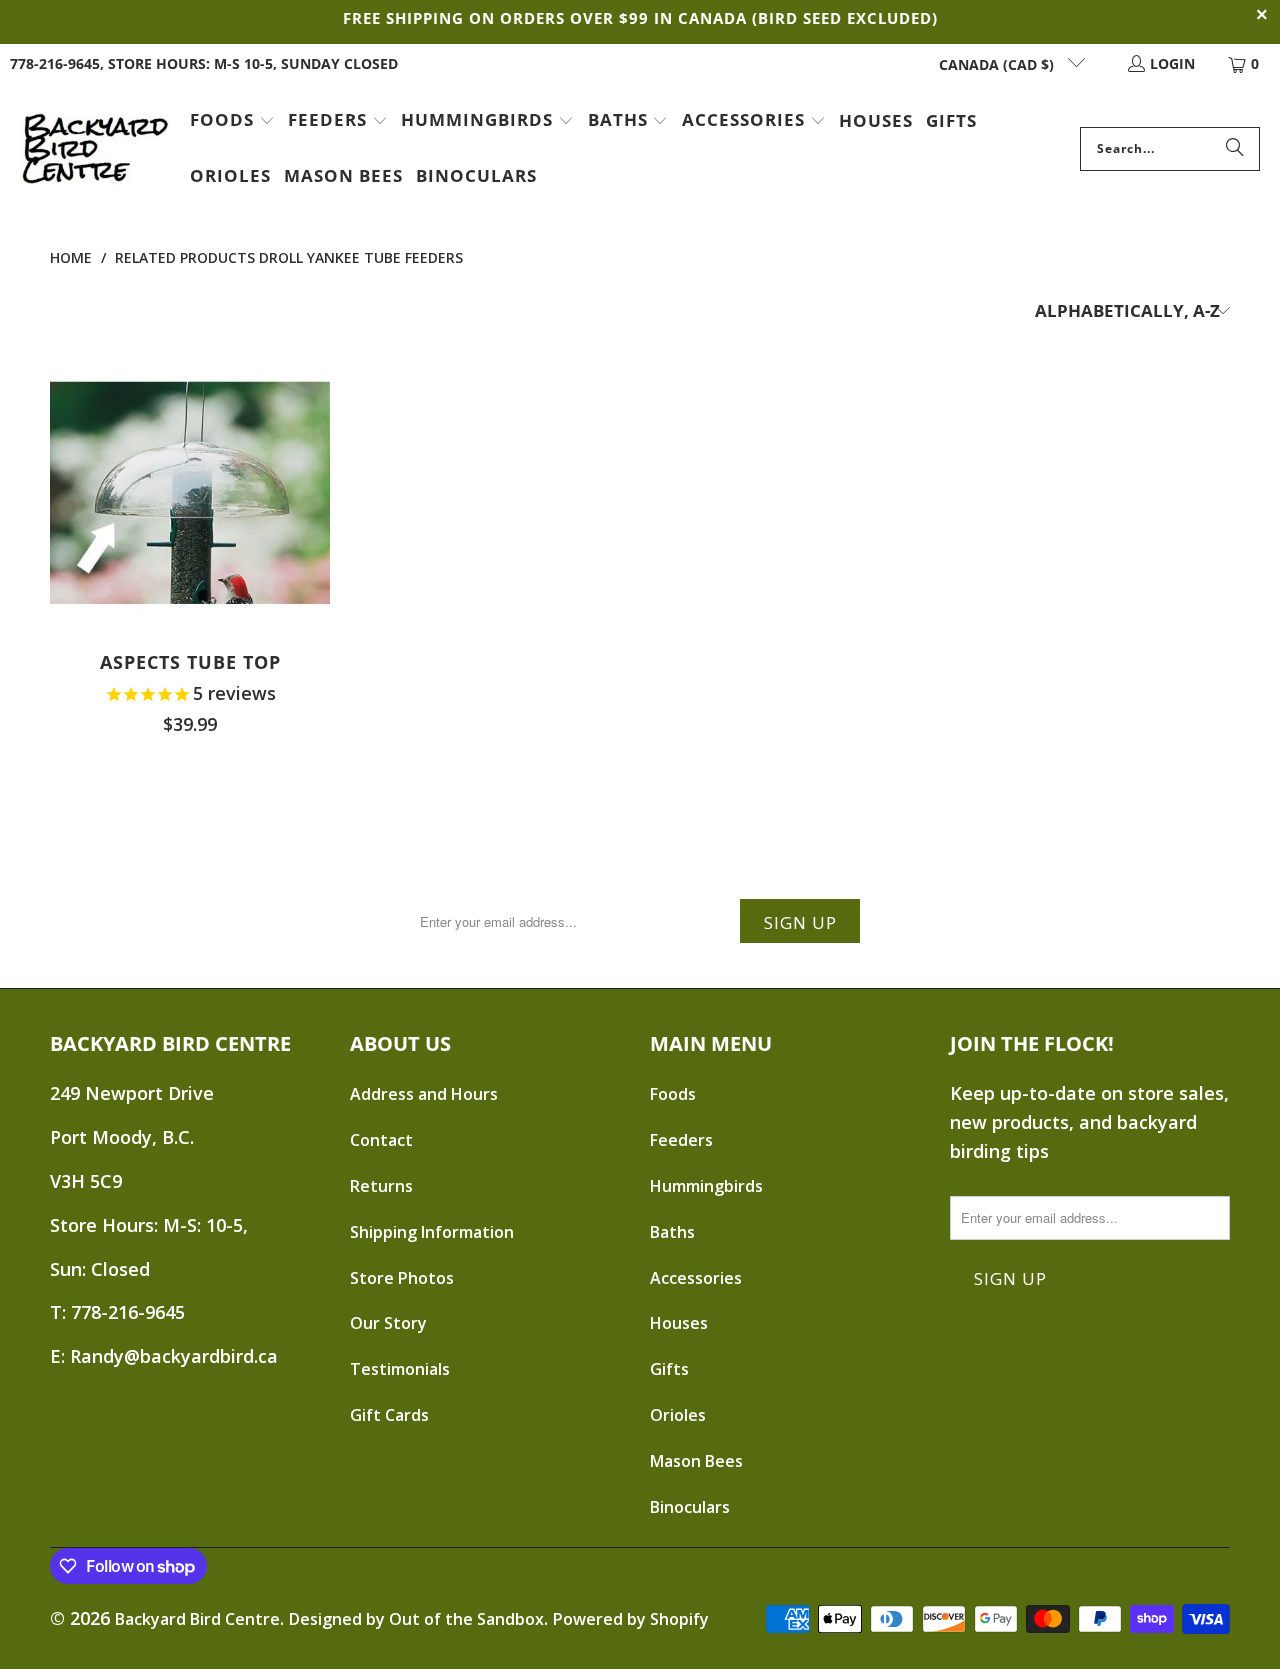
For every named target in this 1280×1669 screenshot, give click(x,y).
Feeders (681, 1140)
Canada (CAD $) (998, 64)
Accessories (696, 1278)
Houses (679, 1323)
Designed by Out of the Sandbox (416, 1619)
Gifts (669, 1369)
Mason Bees (696, 1461)
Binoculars (690, 1507)
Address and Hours (424, 1094)
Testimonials (400, 1369)
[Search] (1235, 149)
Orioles (678, 1415)
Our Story (388, 1323)
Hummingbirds (706, 1186)
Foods (673, 1094)
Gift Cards (389, 1415)
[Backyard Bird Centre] (95, 149)
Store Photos (402, 1278)
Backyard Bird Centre (197, 1619)
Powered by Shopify (631, 1619)
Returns (381, 1186)
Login (1172, 63)
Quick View (190, 540)
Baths (672, 1232)
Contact (381, 1140)
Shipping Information (432, 1232)
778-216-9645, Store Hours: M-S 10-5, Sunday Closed (204, 63)
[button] (232, 122)
